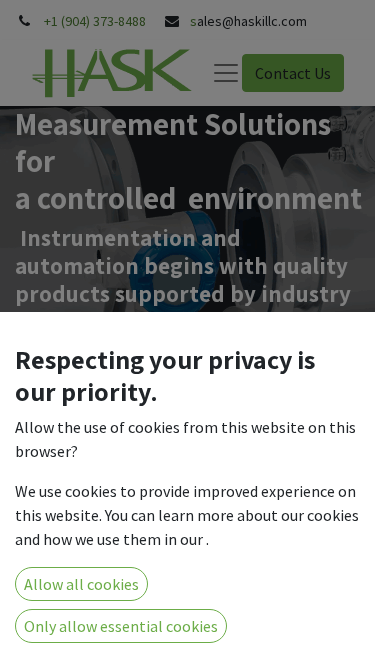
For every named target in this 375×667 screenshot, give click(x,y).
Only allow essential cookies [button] (121, 626)
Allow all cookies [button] (81, 584)
